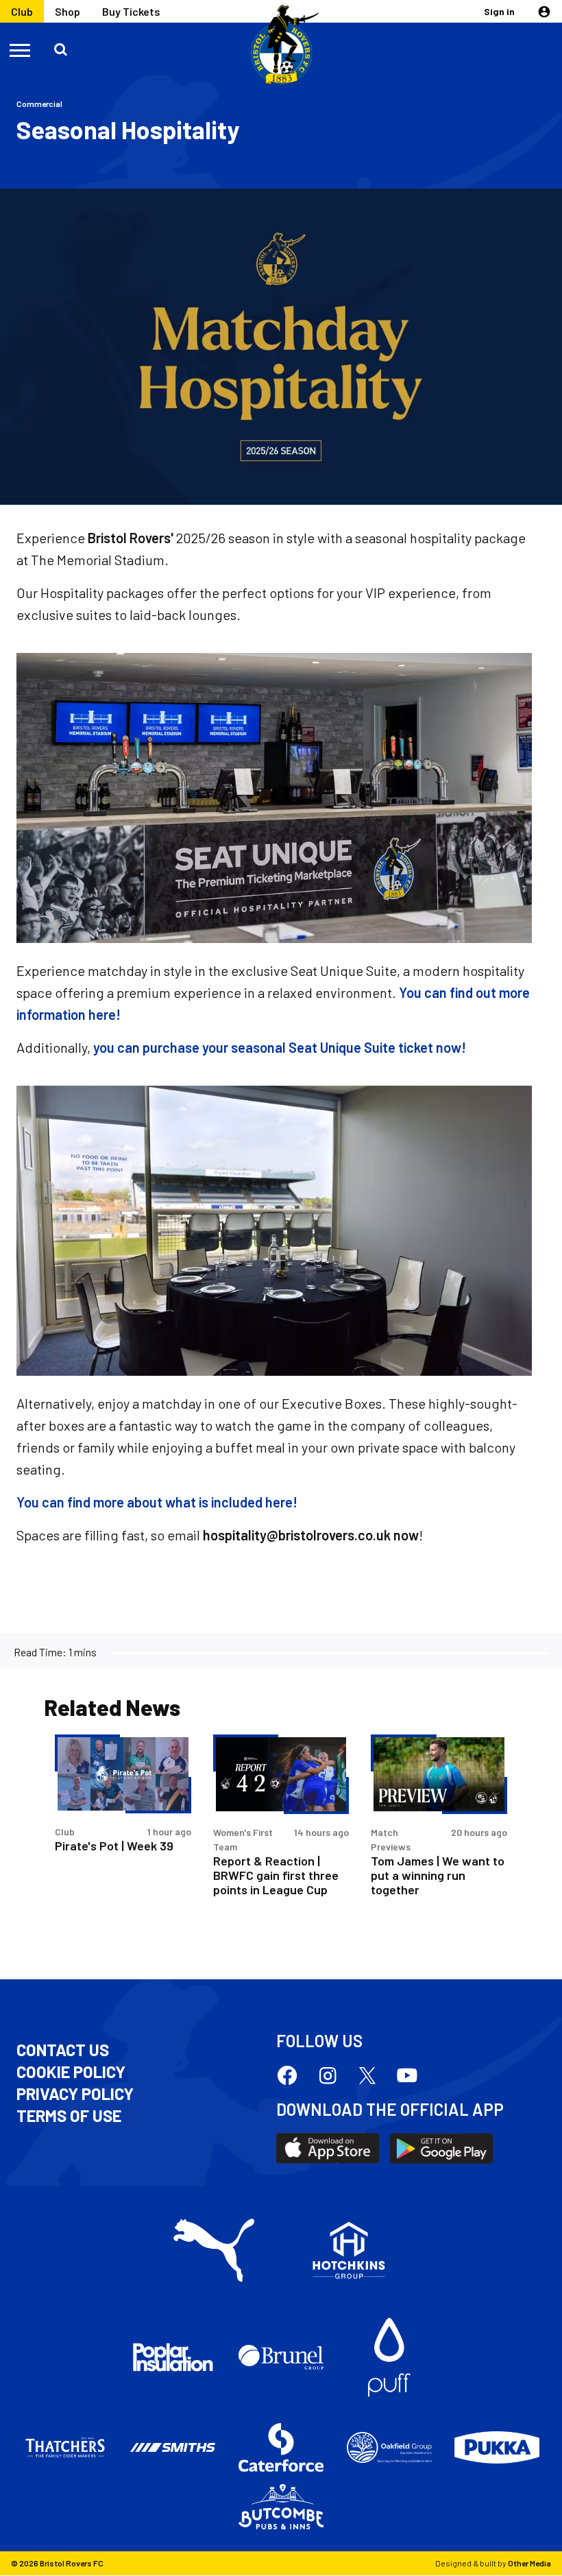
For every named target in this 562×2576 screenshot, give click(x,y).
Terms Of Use (69, 2116)
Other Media (529, 2563)
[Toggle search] (60, 49)
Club (22, 11)
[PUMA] (214, 2250)
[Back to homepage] (281, 45)
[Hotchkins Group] (349, 2250)
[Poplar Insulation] (173, 2357)
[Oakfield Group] (389, 2448)
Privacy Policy (75, 2094)
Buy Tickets (131, 11)
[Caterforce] (281, 2448)
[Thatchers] (65, 2448)
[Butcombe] (281, 2507)
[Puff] (389, 2357)
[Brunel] (281, 2357)
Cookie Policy (71, 2072)
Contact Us (63, 2050)
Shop (68, 11)
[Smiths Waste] (173, 2448)
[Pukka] (497, 2447)
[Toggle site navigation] (21, 49)
